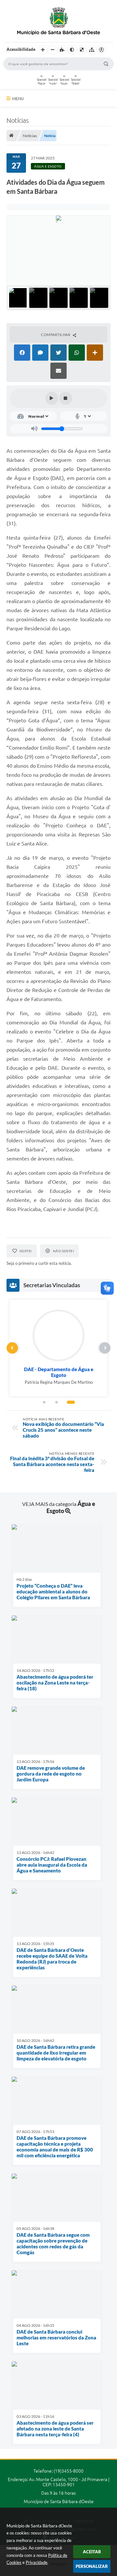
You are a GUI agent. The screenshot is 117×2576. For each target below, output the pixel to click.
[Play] (52, 398)
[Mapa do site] (92, 50)
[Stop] (66, 398)
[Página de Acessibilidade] (101, 50)
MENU (18, 99)
